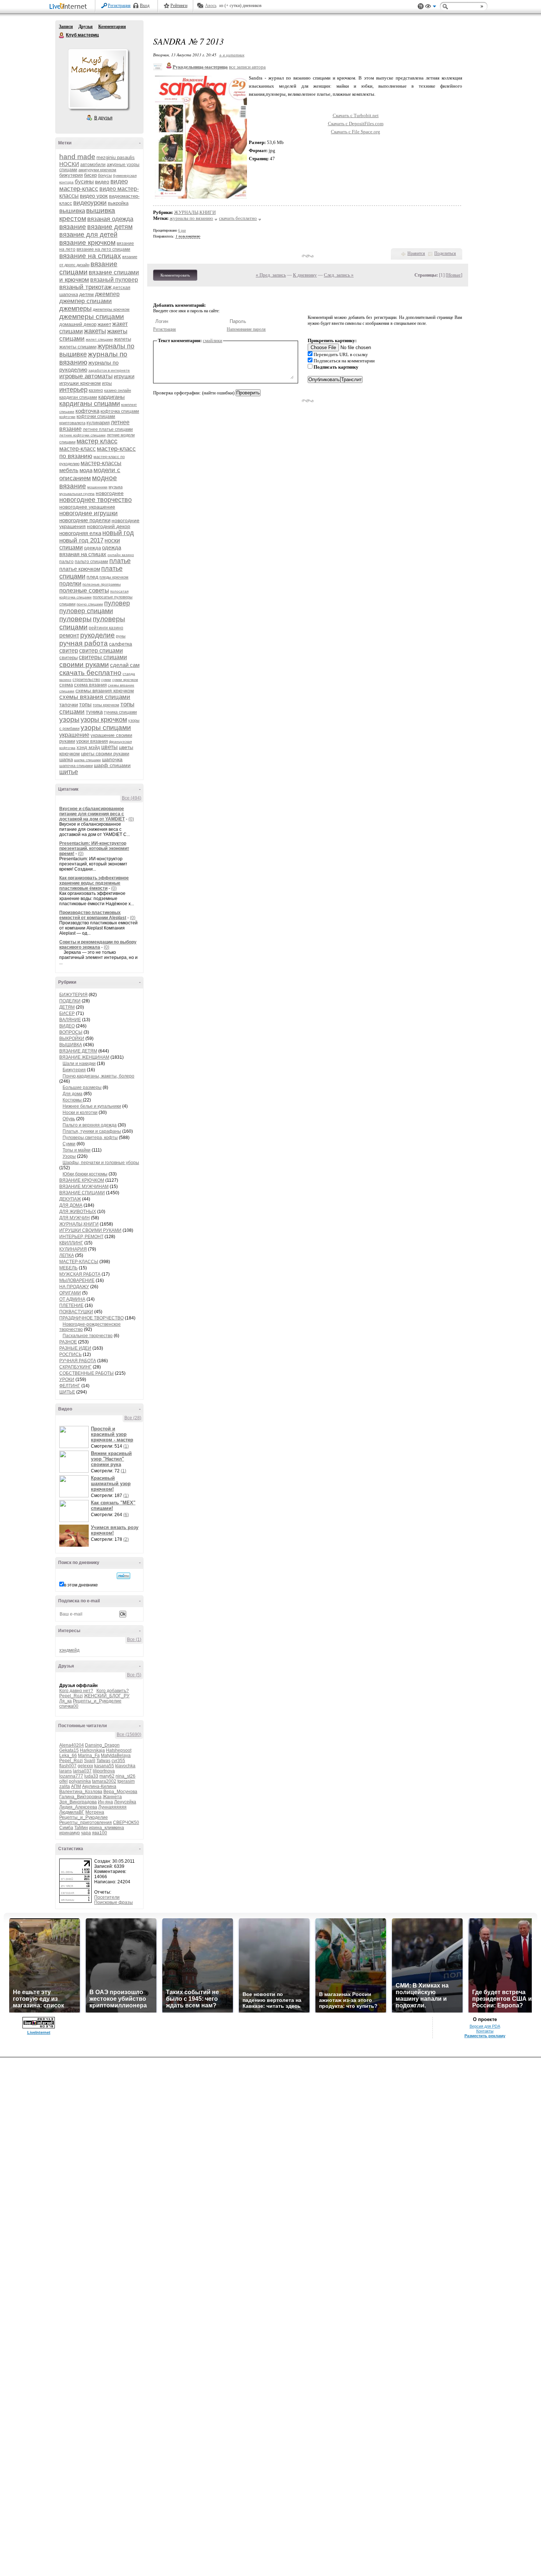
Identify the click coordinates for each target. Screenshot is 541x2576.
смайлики (213, 340)
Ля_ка (66, 1701)
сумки (106, 680)
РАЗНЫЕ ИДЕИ (75, 1348)
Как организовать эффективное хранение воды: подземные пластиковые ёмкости (94, 883)
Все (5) (134, 1675)
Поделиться (445, 253)
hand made (77, 157)
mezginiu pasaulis (116, 157)
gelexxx (85, 1766)
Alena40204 (72, 1745)
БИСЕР (67, 1013)
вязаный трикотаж (85, 287)
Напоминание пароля (246, 329)
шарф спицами (112, 765)
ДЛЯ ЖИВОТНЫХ (78, 1212)
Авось (211, 6)
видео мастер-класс (93, 185)
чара (86, 1833)
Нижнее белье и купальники (92, 1106)
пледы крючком (114, 577)
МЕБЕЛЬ (68, 1268)
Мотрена (95, 1812)
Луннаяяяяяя (112, 1807)
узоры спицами (106, 728)
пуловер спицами (86, 611)
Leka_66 (68, 1756)
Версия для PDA (485, 2026)
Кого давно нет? (76, 1691)
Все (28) (133, 1418)
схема (66, 685)
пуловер (117, 603)
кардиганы (112, 397)
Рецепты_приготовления (86, 1823)
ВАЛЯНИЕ (70, 1020)
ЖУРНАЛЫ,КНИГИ (79, 1224)
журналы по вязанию (191, 218)
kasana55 (104, 1766)
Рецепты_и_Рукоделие (97, 1701)
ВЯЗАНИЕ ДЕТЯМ (78, 1051)
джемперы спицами (92, 317)
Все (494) (132, 798)
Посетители (107, 1897)
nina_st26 (125, 1776)
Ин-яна (105, 1802)
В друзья (103, 118)
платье (120, 561)
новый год (118, 533)
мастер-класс (77, 449)
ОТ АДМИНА (72, 1299)
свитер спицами (101, 651)
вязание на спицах (90, 256)
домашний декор (78, 324)
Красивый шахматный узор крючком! (111, 1484)
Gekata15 (69, 1750)
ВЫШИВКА (71, 1045)
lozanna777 (71, 1776)
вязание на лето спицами (103, 249)
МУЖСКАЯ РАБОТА (80, 1274)
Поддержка (421, 6)
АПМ (76, 1786)
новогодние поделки (85, 520)
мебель (69, 470)
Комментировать (175, 275)
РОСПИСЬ (70, 1354)
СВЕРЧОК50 (126, 1823)
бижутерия (71, 175)
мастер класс (97, 441)
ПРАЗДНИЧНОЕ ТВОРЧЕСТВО (91, 1318)
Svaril (90, 1761)
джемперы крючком (111, 309)
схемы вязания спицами (95, 697)
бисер (90, 175)
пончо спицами (90, 604)
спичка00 (69, 1706)
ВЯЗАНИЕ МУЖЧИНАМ (84, 1187)
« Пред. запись (271, 275)
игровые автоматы (86, 376)
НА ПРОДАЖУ (74, 1287)
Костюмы (73, 1100)
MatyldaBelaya (116, 1756)
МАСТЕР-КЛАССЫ (79, 1262)
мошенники (97, 487)
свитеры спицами (103, 657)
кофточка (87, 411)
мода (86, 470)
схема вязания (90, 685)
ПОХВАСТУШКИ (76, 1312)
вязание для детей (88, 235)
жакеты (95, 331)
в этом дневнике (81, 1585)
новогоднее (110, 493)
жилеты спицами (78, 347)
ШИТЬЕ (67, 1392)
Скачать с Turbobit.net (356, 115)
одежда (92, 548)
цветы (109, 747)
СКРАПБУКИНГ (75, 1367)
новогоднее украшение (87, 507)
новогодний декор (109, 526)
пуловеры (75, 619)
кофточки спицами (96, 417)
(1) (126, 1446)
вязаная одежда (110, 219)
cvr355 (118, 1761)
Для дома (73, 1094)
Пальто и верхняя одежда (90, 1125)
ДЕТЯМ (67, 1007)
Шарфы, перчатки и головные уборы (101, 1163)
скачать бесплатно (90, 673)
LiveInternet (70, 7)
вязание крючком (87, 243)
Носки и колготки (80, 1113)
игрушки (124, 376)
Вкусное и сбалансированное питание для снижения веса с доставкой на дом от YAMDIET (92, 814)
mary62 (107, 1776)
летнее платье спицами (108, 429)
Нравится (416, 253)
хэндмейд (69, 1650)
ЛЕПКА (67, 1255)
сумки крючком (125, 680)
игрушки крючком (80, 383)
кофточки (67, 417)
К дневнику (305, 275)
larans (66, 1771)
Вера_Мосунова (120, 1792)
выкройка (118, 203)
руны (121, 636)
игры (107, 383)
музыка (116, 487)
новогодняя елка (80, 533)
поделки (70, 584)
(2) (126, 1539)
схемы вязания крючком (105, 690)
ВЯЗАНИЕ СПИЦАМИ (82, 1193)
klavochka (125, 1766)
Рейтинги (179, 6)
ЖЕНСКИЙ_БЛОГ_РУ (107, 1696)
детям (86, 294)
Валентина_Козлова (81, 1792)
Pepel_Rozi (71, 1696)
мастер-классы (101, 463)
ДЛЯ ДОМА (71, 1205)
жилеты (123, 339)
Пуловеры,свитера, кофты (90, 1138)
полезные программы (102, 584)
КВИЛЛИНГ (71, 1243)
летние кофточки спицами (82, 435)
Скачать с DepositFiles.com (356, 124)
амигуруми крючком (97, 170)
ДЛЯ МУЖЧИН (75, 1218)
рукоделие (98, 635)
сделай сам (125, 665)
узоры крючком (104, 720)
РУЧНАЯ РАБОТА (78, 1361)
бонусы (105, 175)
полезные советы (84, 591)
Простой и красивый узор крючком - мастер (112, 1434)
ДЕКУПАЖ (70, 1199)
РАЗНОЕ (68, 1342)
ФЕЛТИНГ (70, 1386)
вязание (73, 227)
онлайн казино (121, 555)
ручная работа (84, 643)
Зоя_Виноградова (78, 1802)
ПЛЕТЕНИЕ (71, 1305)
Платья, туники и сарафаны (92, 1131)
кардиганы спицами (90, 404)
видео (102, 182)
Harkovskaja (92, 1750)
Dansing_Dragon (102, 1745)
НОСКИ (69, 164)
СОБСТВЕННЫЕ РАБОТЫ (86, 1373)
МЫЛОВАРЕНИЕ (77, 1280)
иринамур (70, 1833)
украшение (74, 735)
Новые (454, 275)
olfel (63, 1781)
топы (85, 704)
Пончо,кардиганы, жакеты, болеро (98, 1076)
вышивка (72, 211)
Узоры (69, 1156)
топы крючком (106, 705)
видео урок (94, 196)
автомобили (93, 165)
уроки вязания (92, 741)
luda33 (91, 1776)
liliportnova (104, 1771)
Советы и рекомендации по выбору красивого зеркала (98, 945)
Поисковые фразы (114, 1902)
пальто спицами (91, 562)
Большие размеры (82, 1087)
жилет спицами (99, 339)
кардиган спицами (78, 397)
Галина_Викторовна (80, 1797)
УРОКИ (67, 1380)
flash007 (68, 1766)
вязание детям (110, 227)
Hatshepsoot (119, 1750)
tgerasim (126, 1781)
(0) (131, 819)
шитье (69, 772)
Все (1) (134, 1640)
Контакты (485, 2031)
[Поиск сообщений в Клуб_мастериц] (123, 1576)
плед (92, 577)
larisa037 (82, 1771)
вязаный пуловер (114, 280)
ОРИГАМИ (70, 1293)
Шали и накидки (79, 1064)
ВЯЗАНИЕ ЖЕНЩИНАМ (84, 1057)
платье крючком (80, 569)
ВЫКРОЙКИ (72, 1039)
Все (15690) (129, 1735)
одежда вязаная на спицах (90, 551)
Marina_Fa (89, 1756)
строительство (86, 679)
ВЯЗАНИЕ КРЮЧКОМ (82, 1180)
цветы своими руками (105, 754)
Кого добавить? (113, 1691)
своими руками (84, 665)
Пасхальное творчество (88, 1336)
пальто (66, 562)
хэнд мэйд (88, 747)
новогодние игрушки (89, 513)
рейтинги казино (106, 628)
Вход (145, 6)
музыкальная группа (77, 494)
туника (94, 712)
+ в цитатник (232, 55)
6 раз (182, 230)
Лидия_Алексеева (78, 1807)
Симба (66, 1828)
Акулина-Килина (99, 1786)
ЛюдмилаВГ (72, 1812)
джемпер (107, 294)
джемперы (75, 309)
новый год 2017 (81, 540)
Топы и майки (77, 1150)
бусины (84, 181)
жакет (104, 324)
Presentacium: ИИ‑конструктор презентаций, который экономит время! (94, 848)
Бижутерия (74, 1070)
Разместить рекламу (485, 2036)
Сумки (69, 1144)
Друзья (86, 27)
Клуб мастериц (62, 35)
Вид (431, 7)
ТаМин (81, 1828)
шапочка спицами (76, 766)
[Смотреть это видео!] (75, 1437)
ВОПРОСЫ (71, 1032)
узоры (69, 719)
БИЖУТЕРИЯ (73, 995)
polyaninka (80, 1781)
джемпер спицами (86, 301)
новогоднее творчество (96, 500)
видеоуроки (90, 203)
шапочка (112, 759)
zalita (65, 1786)
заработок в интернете (109, 370)
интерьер (73, 390)
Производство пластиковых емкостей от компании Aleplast (93, 915)
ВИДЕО (67, 1026)
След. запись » (339, 275)
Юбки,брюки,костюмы (85, 1174)
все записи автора (247, 67)
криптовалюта (72, 423)
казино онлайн (118, 390)
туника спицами (120, 712)
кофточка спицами (120, 411)
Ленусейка (125, 1802)
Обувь (69, 1119)
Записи (66, 27)
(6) (126, 1515)
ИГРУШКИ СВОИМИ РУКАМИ (90, 1230)
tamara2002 (104, 1781)
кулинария (98, 423)
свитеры (68, 658)
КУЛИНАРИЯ (73, 1249)
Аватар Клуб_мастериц (98, 79)
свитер (69, 651)
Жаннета (112, 1797)
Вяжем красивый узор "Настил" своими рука (111, 1459)
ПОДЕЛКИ (70, 1001)
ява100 (100, 1833)
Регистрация (119, 6)
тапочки (69, 704)
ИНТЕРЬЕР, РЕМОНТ (81, 1237)
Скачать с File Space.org (356, 132)
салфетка (121, 644)
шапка (66, 760)
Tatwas (103, 1761)
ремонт (69, 635)
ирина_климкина (107, 1828)
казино (96, 390)
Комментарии (112, 27)
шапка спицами (87, 760)
